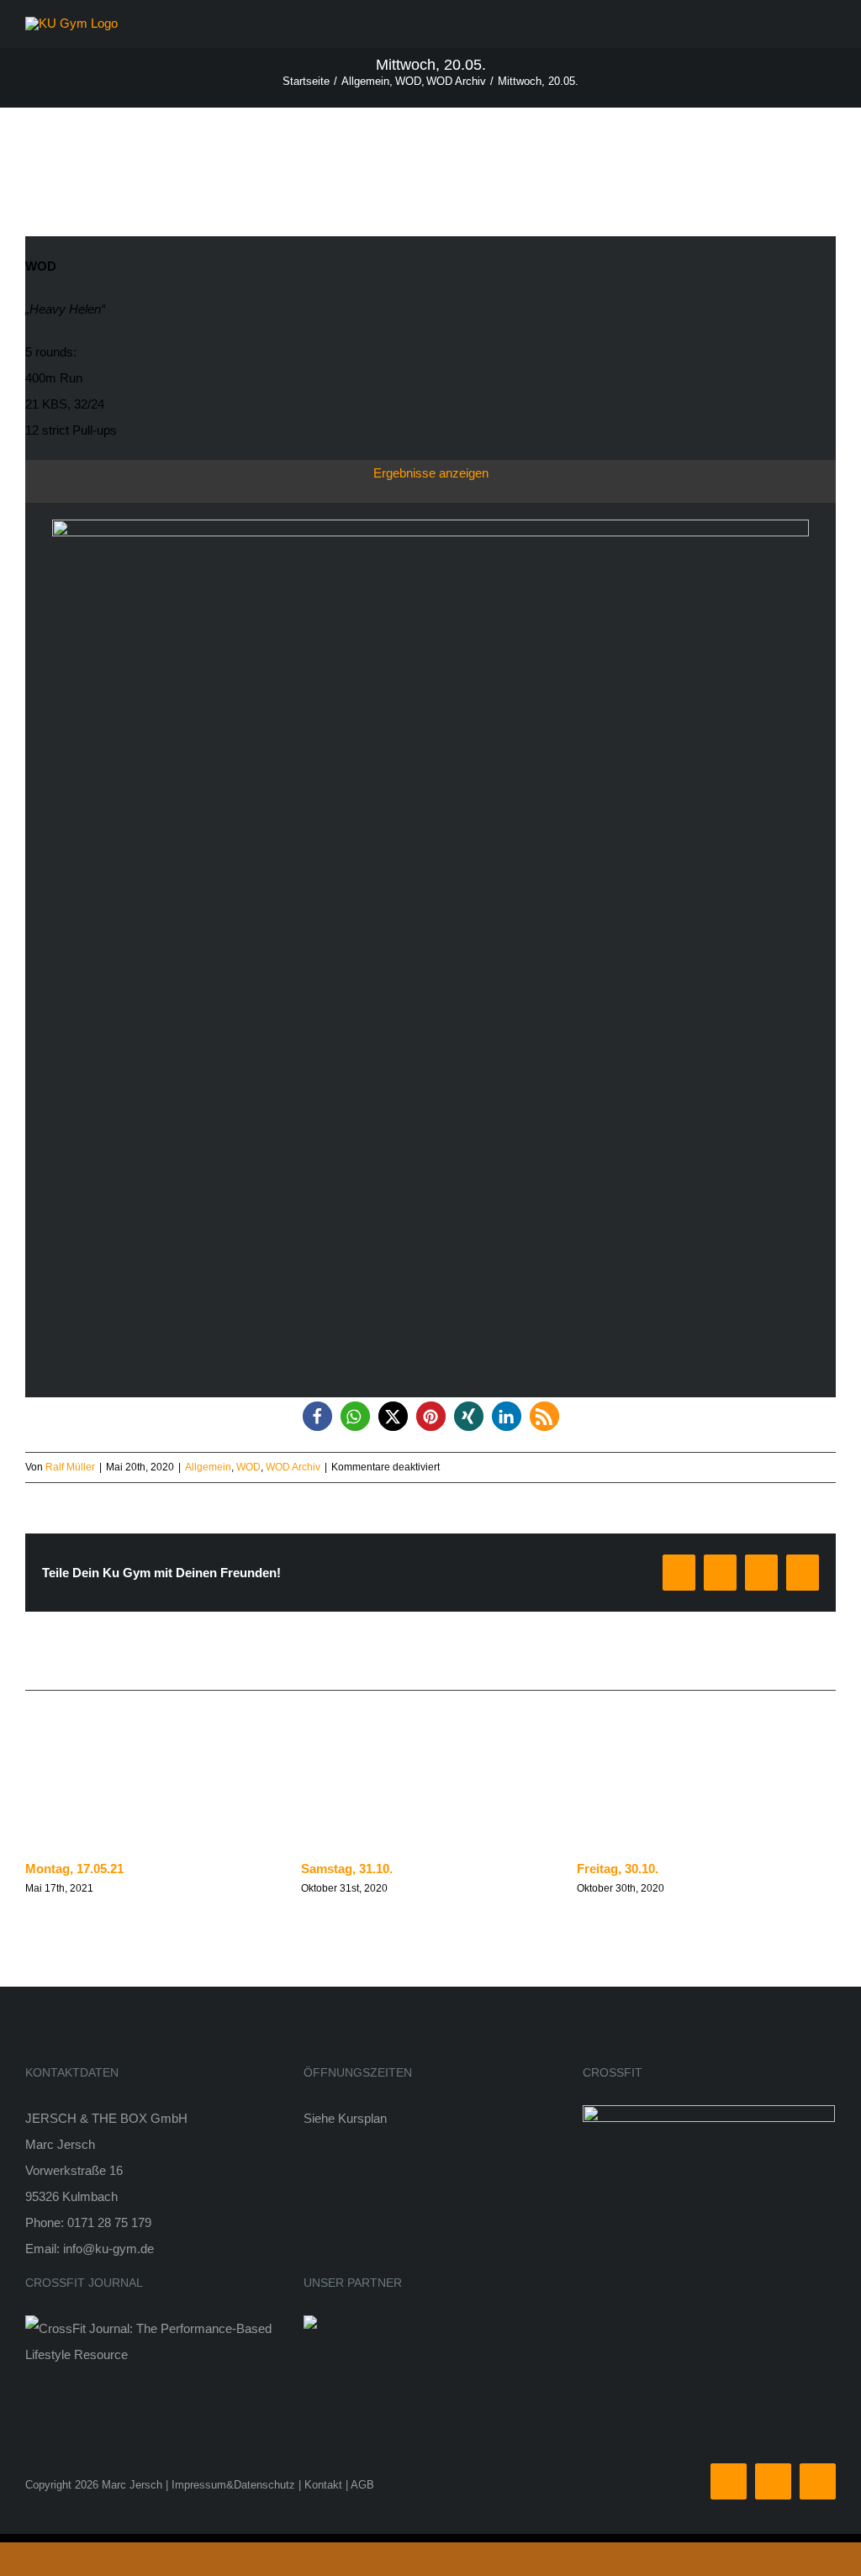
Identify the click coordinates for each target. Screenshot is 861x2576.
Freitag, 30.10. (618, 1869)
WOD (248, 1467)
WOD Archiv (293, 1467)
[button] (317, 1416)
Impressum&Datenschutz (233, 2485)
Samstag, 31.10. (347, 1869)
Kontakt (323, 2485)
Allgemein (208, 1467)
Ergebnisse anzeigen (431, 473)
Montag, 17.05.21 (74, 1869)
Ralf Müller (70, 1467)
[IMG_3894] (430, 526)
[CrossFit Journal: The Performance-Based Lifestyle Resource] (152, 2328)
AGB (362, 2485)
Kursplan (362, 2118)
